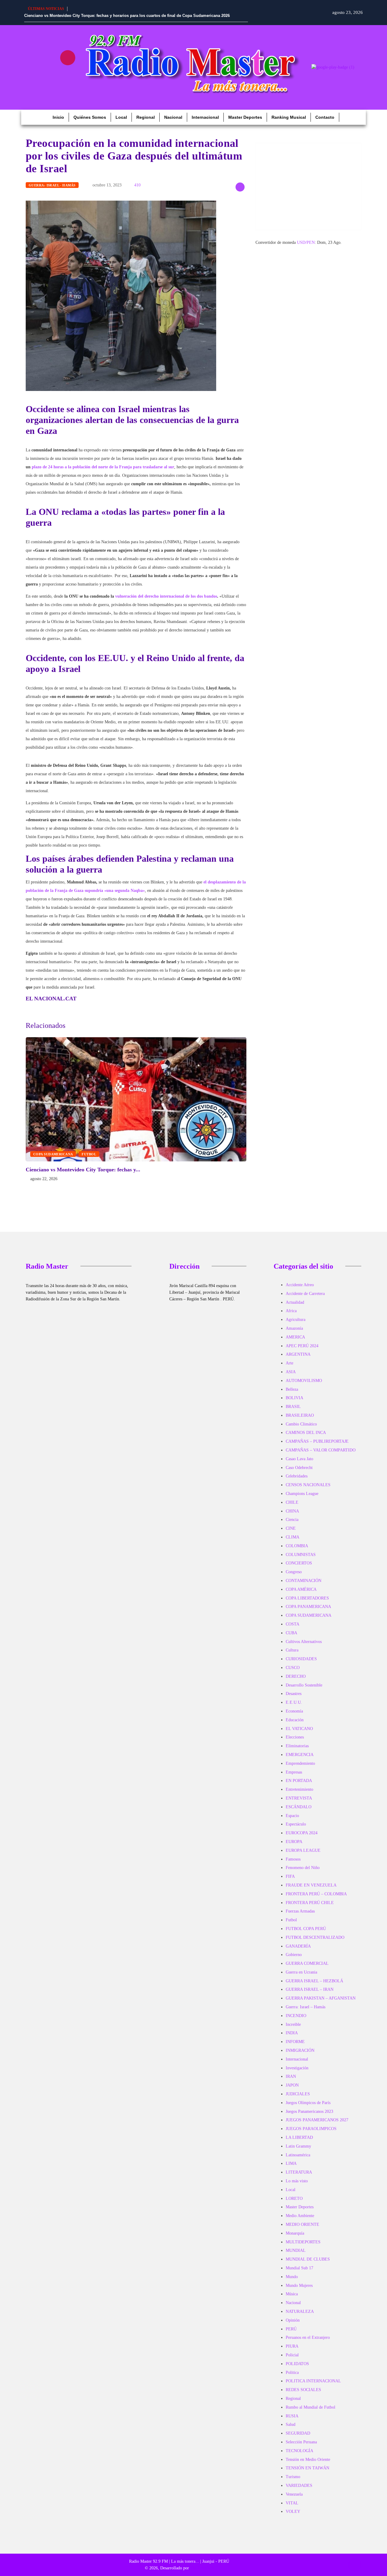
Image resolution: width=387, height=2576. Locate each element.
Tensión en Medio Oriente (308, 2460)
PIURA (292, 2346)
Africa (291, 1311)
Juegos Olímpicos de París (308, 2103)
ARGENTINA (298, 1354)
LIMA (291, 2163)
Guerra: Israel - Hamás (52, 185)
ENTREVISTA (299, 1798)
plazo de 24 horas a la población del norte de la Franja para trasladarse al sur (103, 467)
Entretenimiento (299, 1789)
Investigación (297, 2068)
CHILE (292, 1502)
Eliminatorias (297, 1746)
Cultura (292, 1650)
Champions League (302, 1494)
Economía (294, 1711)
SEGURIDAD (298, 2433)
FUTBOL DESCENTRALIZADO (315, 1937)
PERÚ (291, 2329)
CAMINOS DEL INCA (306, 1433)
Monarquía (295, 2233)
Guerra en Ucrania (301, 1972)
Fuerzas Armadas (300, 1911)
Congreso (294, 1572)
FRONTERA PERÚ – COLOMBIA (316, 1894)
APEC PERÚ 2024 (302, 1346)
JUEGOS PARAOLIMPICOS (311, 2129)
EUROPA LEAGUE (303, 1850)
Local (121, 117)
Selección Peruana (301, 2442)
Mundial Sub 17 (299, 2268)
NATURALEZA (300, 2311)
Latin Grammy (298, 2146)
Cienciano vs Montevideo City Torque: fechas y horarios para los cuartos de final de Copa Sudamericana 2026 (127, 16)
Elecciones (295, 1737)
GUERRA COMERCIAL (307, 1963)
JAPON (292, 2085)
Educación (295, 1720)
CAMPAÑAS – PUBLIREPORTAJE (317, 1441)
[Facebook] (32, 58)
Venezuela (294, 2494)
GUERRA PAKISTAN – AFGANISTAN (321, 1998)
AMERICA (295, 1337)
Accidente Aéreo (300, 1285)
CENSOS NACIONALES (308, 1485)
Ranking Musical (289, 117)
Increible (293, 2024)
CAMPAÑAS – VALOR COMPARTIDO (321, 1450)
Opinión (293, 2320)
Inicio (58, 117)
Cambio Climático (301, 1424)
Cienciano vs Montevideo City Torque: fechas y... (83, 1170)
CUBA (291, 1633)
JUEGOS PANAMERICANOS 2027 (317, 2120)
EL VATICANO (299, 1729)
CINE (291, 1528)
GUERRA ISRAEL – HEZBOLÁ (314, 1981)
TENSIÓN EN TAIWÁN (307, 2468)
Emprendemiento (300, 1763)
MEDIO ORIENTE (302, 2224)
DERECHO (296, 1676)
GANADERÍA (298, 1946)
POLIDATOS (297, 2364)
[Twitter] (50, 75)
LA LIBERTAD (299, 2137)
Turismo (293, 2477)
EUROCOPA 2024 (302, 1833)
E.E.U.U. (294, 1702)
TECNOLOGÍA (299, 2451)
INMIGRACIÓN (300, 2050)
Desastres (294, 1694)
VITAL (292, 2503)
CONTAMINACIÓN (304, 1581)
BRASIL (293, 1407)
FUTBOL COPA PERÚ (306, 1929)
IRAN (291, 2076)
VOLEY (293, 2511)
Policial (292, 2355)
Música (292, 2294)
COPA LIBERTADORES (307, 1598)
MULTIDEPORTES (303, 2242)
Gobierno (294, 1955)
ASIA (291, 1372)
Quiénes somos (90, 117)
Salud (291, 2424)
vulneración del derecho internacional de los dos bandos (166, 596)
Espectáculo (296, 1824)
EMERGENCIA (300, 1755)
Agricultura (296, 1320)
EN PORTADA (299, 1781)
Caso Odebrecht (299, 1468)
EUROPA (294, 1842)
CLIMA (293, 1537)
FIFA (290, 1876)
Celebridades (297, 1476)
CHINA (292, 1511)
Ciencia (292, 1520)
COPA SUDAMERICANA (53, 1154)
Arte (289, 1363)
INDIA (292, 2033)
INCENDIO (296, 2016)
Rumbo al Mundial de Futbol (311, 2407)
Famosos (293, 1859)
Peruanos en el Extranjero (308, 2337)
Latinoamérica (298, 2155)
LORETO (294, 2198)
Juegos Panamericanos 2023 (309, 2111)
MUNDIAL (296, 2250)
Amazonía (294, 1328)
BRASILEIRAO (300, 1415)
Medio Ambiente (300, 2216)
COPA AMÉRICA (301, 1589)
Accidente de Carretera (305, 1294)
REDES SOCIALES (303, 2390)
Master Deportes (245, 117)
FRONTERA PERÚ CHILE (310, 1903)
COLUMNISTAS (301, 1555)
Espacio (292, 1816)
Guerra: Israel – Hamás (306, 2007)
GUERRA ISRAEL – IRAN (310, 1989)
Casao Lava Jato (299, 1459)
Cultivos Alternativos (304, 1642)
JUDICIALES (298, 2094)
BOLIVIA (294, 1398)
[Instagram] (68, 58)
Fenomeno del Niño (303, 1868)
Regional (146, 117)
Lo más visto (297, 2181)
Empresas (294, 1772)
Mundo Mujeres (299, 2285)
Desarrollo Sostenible (304, 1685)
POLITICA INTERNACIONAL (313, 2381)
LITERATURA (299, 2172)
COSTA (293, 1624)
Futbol (89, 1154)
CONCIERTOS (299, 1563)
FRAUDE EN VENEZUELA (311, 1885)
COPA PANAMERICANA (308, 1607)
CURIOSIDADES (301, 1659)
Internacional (205, 117)
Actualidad (295, 1302)
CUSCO (293, 1668)
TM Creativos (202, 2568)
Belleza (292, 1389)
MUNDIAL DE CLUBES (308, 2259)
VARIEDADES (299, 2486)
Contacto (325, 117)
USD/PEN (306, 242)
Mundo (292, 2277)
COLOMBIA (297, 1546)
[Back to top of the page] (355, 2565)
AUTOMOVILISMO (304, 1381)
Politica (292, 2373)
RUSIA (292, 2416)
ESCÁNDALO (299, 1807)
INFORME (295, 2042)
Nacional (173, 117)
